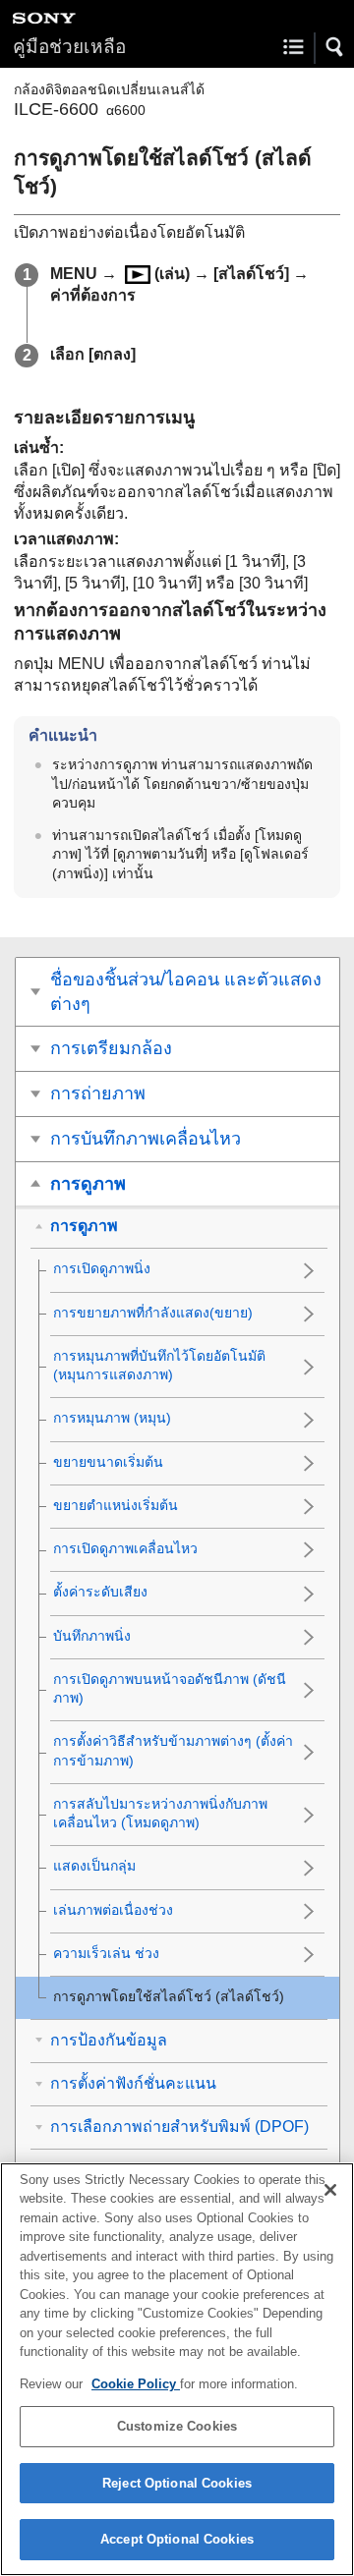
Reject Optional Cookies (177, 2483)
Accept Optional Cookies (177, 2539)
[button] (335, 47)
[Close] (330, 2190)
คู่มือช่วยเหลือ (69, 47)
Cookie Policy (136, 2384)
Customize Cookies (177, 2426)
